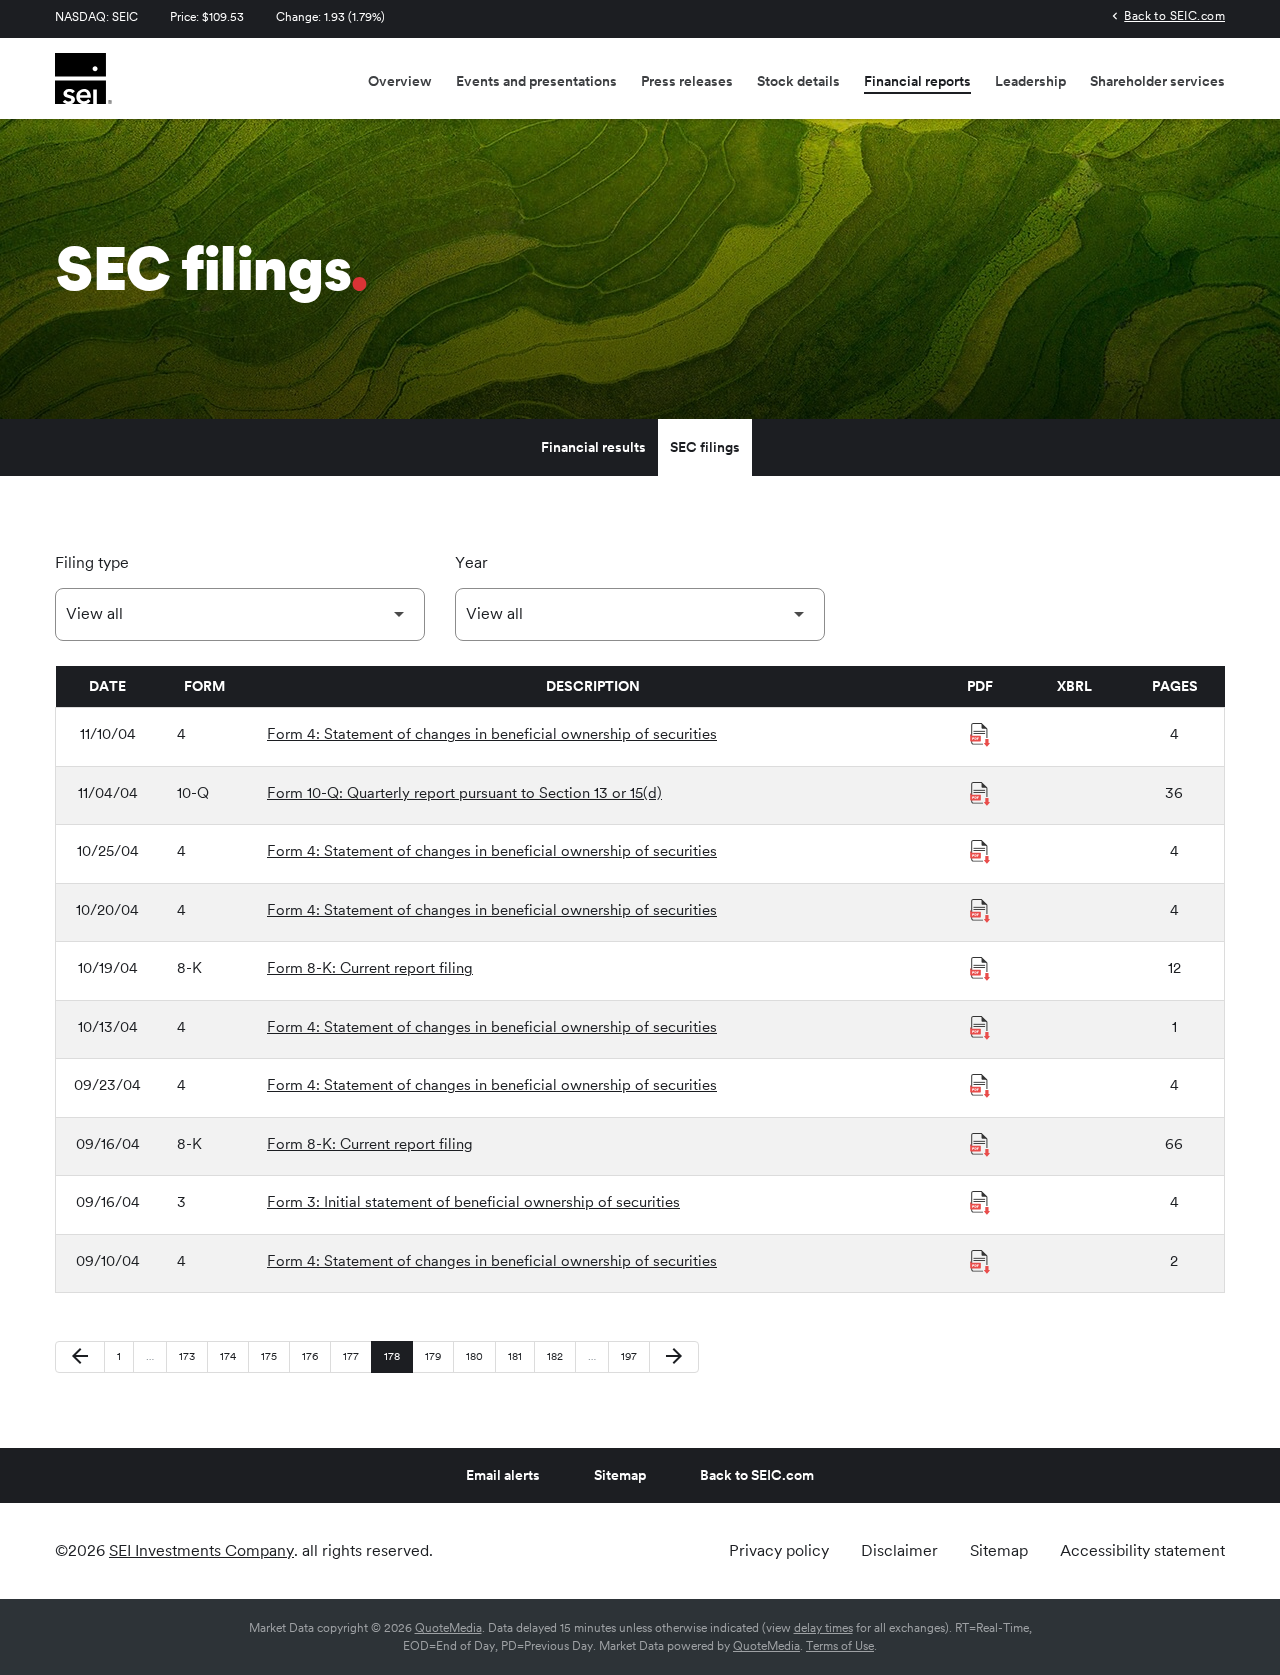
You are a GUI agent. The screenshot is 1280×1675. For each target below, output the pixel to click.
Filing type (92, 562)
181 (519, 1355)
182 (558, 1355)
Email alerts (503, 1475)
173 (190, 1355)
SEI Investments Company (201, 1550)
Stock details (798, 81)
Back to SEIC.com (1174, 15)
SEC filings (705, 447)
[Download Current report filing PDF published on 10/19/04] (980, 969)
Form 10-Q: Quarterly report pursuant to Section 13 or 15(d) (464, 793)
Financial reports (917, 81)
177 (354, 1355)
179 (436, 1355)
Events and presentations (536, 81)
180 (477, 1355)
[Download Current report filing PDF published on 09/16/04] (980, 1145)
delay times (823, 1628)
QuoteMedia (448, 1628)
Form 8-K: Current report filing (370, 968)
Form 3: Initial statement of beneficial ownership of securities (473, 1202)
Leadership (1030, 81)
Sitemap (620, 1475)
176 (313, 1355)
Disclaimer (899, 1551)
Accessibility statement (1142, 1551)
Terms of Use (840, 1646)
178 (395, 1355)
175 (272, 1355)
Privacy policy (779, 1551)
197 (632, 1355)
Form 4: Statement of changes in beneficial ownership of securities (492, 734)
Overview (400, 81)
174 (231, 1355)
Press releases (687, 81)
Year (471, 562)
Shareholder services (1157, 81)
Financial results (593, 447)
